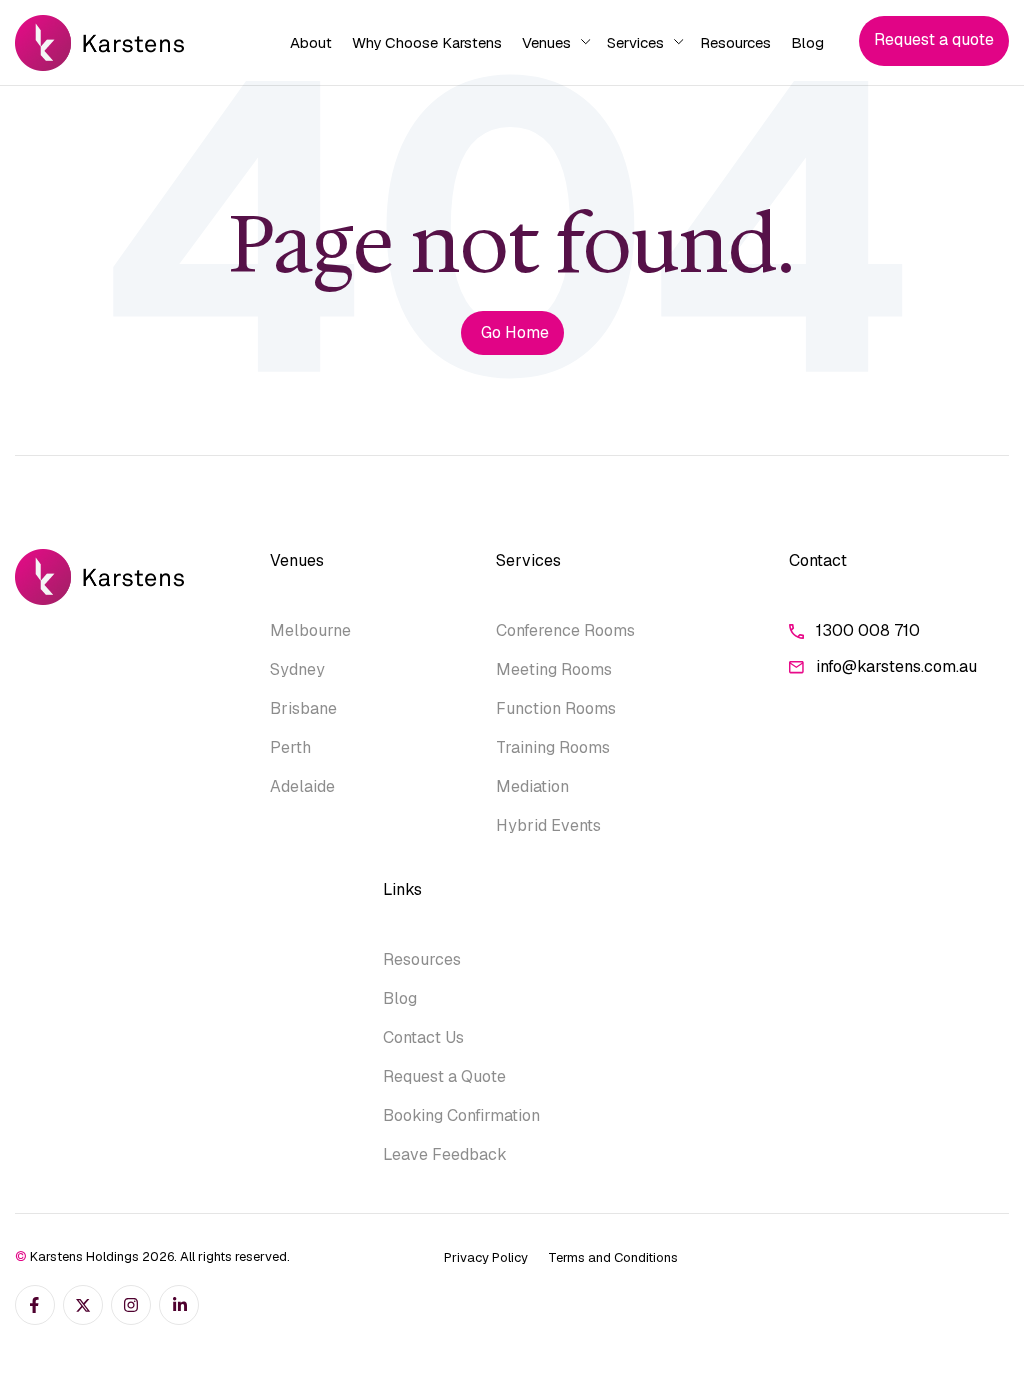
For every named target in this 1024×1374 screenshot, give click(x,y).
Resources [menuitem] (735, 42)
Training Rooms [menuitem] (553, 747)
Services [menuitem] (635, 42)
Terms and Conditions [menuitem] (613, 1257)
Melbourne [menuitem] (310, 630)
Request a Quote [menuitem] (444, 1076)
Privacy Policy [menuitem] (486, 1257)
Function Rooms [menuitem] (556, 708)
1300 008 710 (868, 630)
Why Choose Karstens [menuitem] (427, 42)
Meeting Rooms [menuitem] (554, 669)
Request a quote (934, 39)
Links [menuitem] (402, 889)
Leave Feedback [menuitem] (445, 1154)
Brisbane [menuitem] (303, 708)
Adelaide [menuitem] (302, 786)
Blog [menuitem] (807, 42)
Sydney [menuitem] (297, 669)
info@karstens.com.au (896, 666)
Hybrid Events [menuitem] (548, 825)
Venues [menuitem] (546, 42)
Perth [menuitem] (290, 747)
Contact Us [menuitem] (423, 1037)
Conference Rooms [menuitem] (565, 630)
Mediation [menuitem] (532, 786)
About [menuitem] (311, 42)
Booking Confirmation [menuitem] (461, 1115)
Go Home (515, 332)
